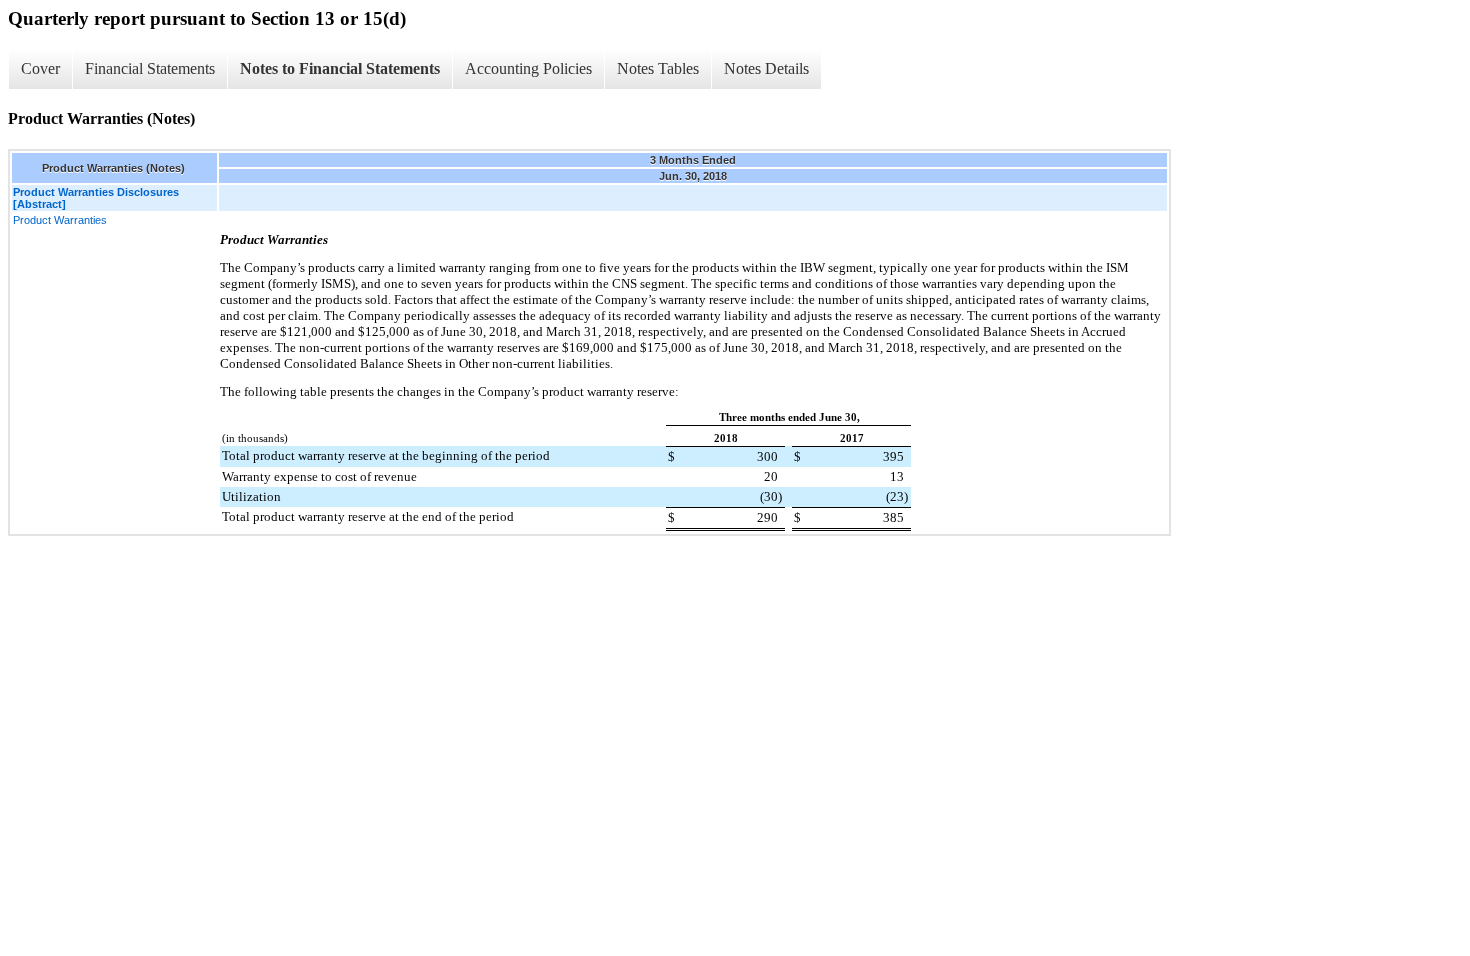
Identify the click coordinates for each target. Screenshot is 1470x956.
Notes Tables (658, 68)
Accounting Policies (528, 68)
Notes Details (766, 68)
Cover (40, 68)
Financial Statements (150, 68)
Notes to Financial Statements (340, 68)
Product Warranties (60, 220)
